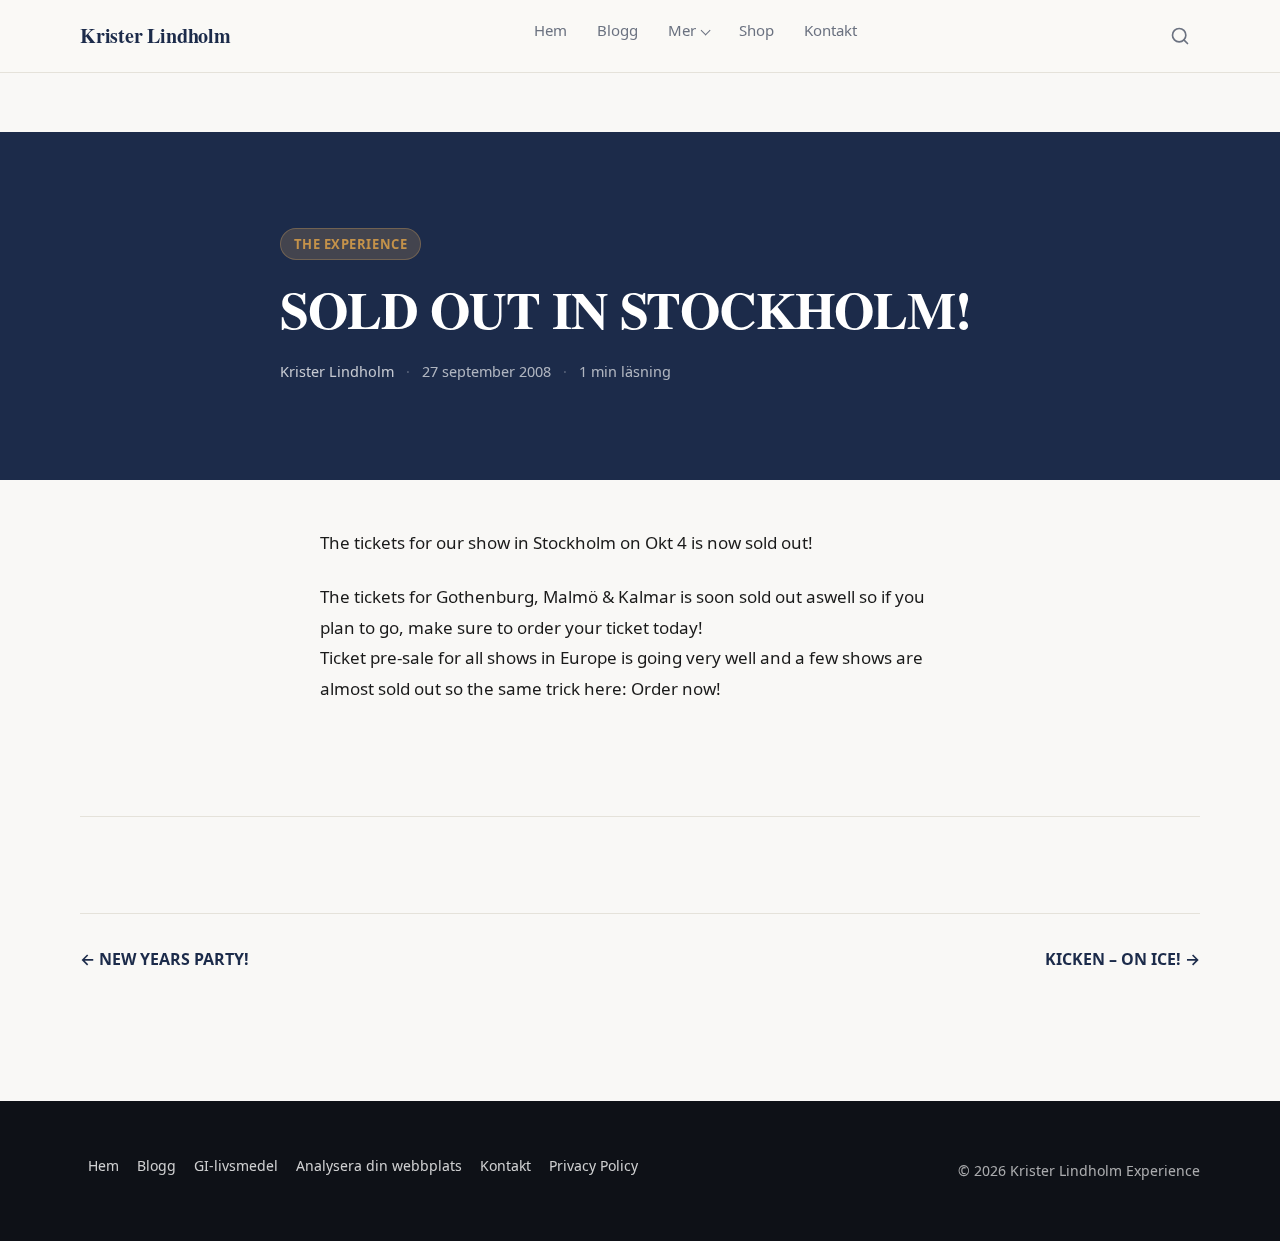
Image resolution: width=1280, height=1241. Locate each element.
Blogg (617, 30)
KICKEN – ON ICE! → (1122, 959)
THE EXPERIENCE (350, 244)
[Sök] (1180, 36)
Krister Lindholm (155, 35)
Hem (550, 30)
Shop (756, 30)
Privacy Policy (593, 1165)
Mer (682, 30)
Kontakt (830, 30)
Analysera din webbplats (379, 1165)
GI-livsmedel (236, 1165)
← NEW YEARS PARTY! (164, 959)
